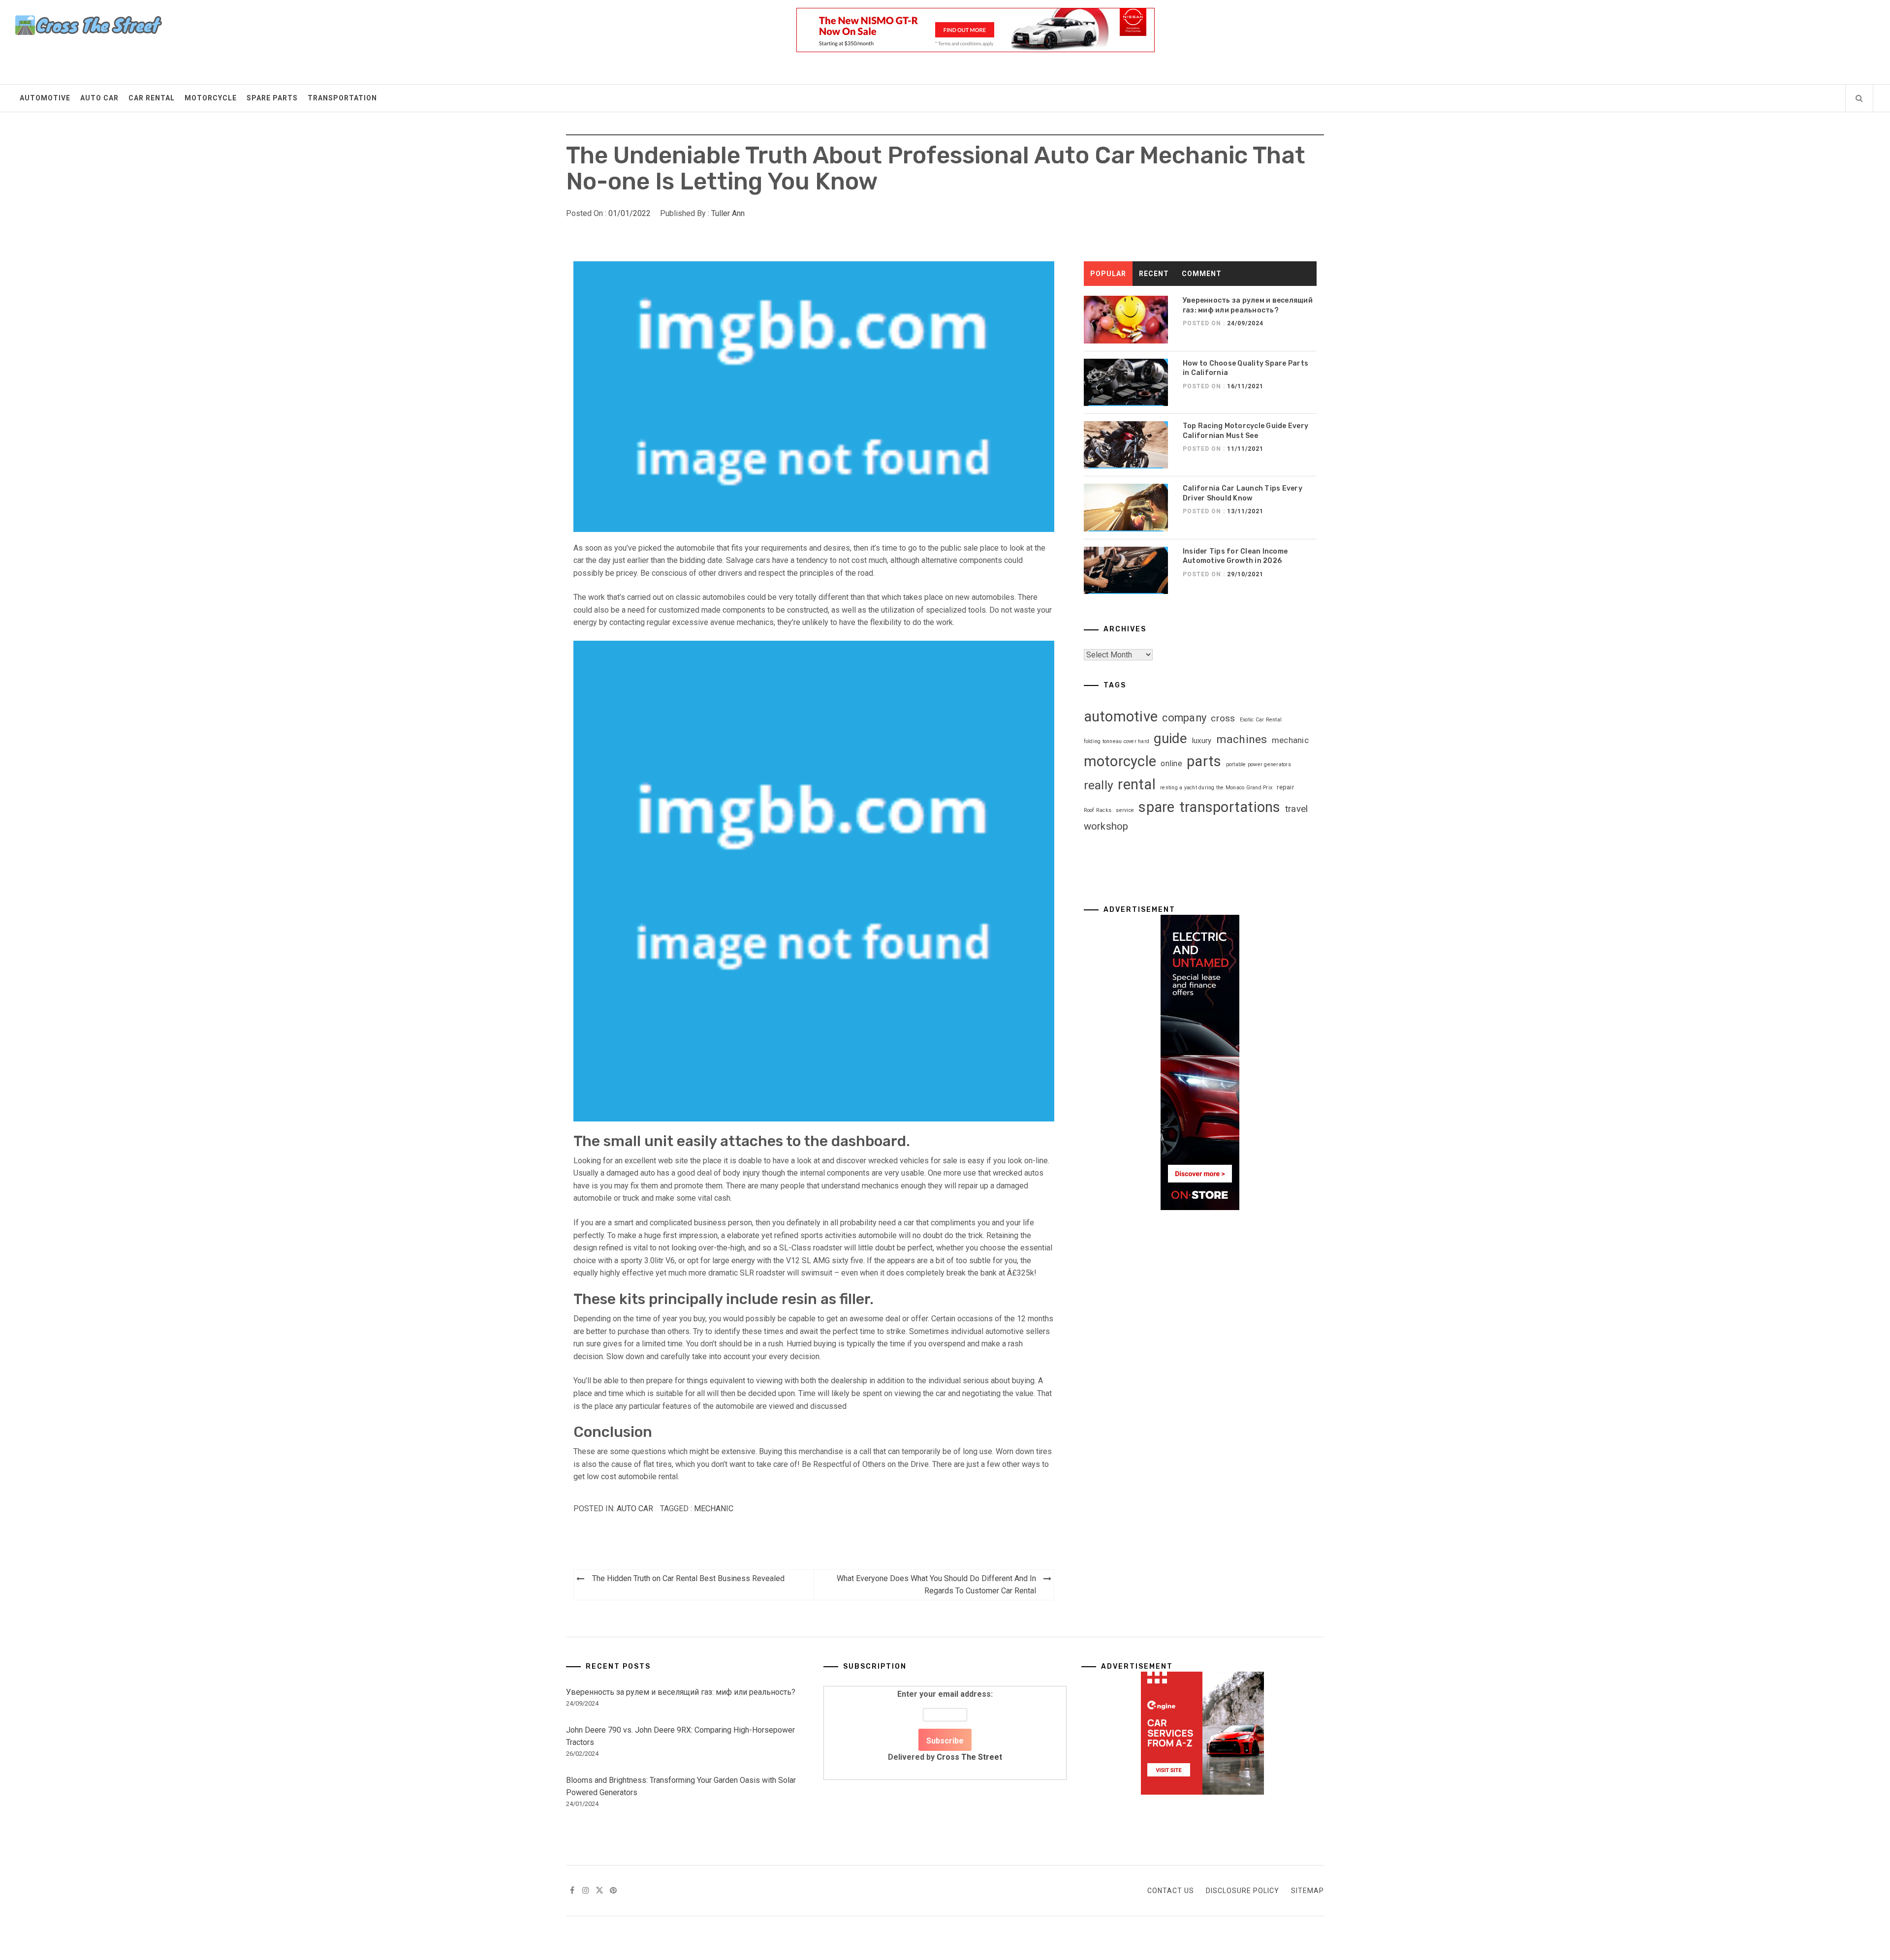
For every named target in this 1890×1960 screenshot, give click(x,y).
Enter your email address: (945, 1726)
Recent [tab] (1154, 274)
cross (1223, 718)
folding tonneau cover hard (1117, 741)
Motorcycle (211, 98)
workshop (1106, 826)
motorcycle (1120, 761)
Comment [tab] (1202, 274)
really (1099, 785)
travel (1297, 809)
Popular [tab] (1108, 274)
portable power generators (1259, 764)
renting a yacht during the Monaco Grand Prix (1216, 788)
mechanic (714, 1509)
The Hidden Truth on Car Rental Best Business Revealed (688, 1578)
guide (1170, 738)
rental (1137, 784)
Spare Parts (272, 98)
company (1184, 718)
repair (1285, 787)
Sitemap (1307, 1891)
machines (1242, 739)
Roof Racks (1098, 810)
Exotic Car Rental (1261, 720)
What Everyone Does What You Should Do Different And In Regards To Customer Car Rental (936, 1585)
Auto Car (99, 98)
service (1125, 810)
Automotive (45, 98)
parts (1204, 761)
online (1171, 763)
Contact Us (1171, 1891)
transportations (1230, 807)
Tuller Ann (728, 213)
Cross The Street (969, 1757)
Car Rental (152, 98)
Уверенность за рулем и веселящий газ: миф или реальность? (681, 1692)
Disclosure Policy (1243, 1891)
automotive (1121, 716)
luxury (1202, 741)
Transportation (342, 98)
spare (1156, 807)
